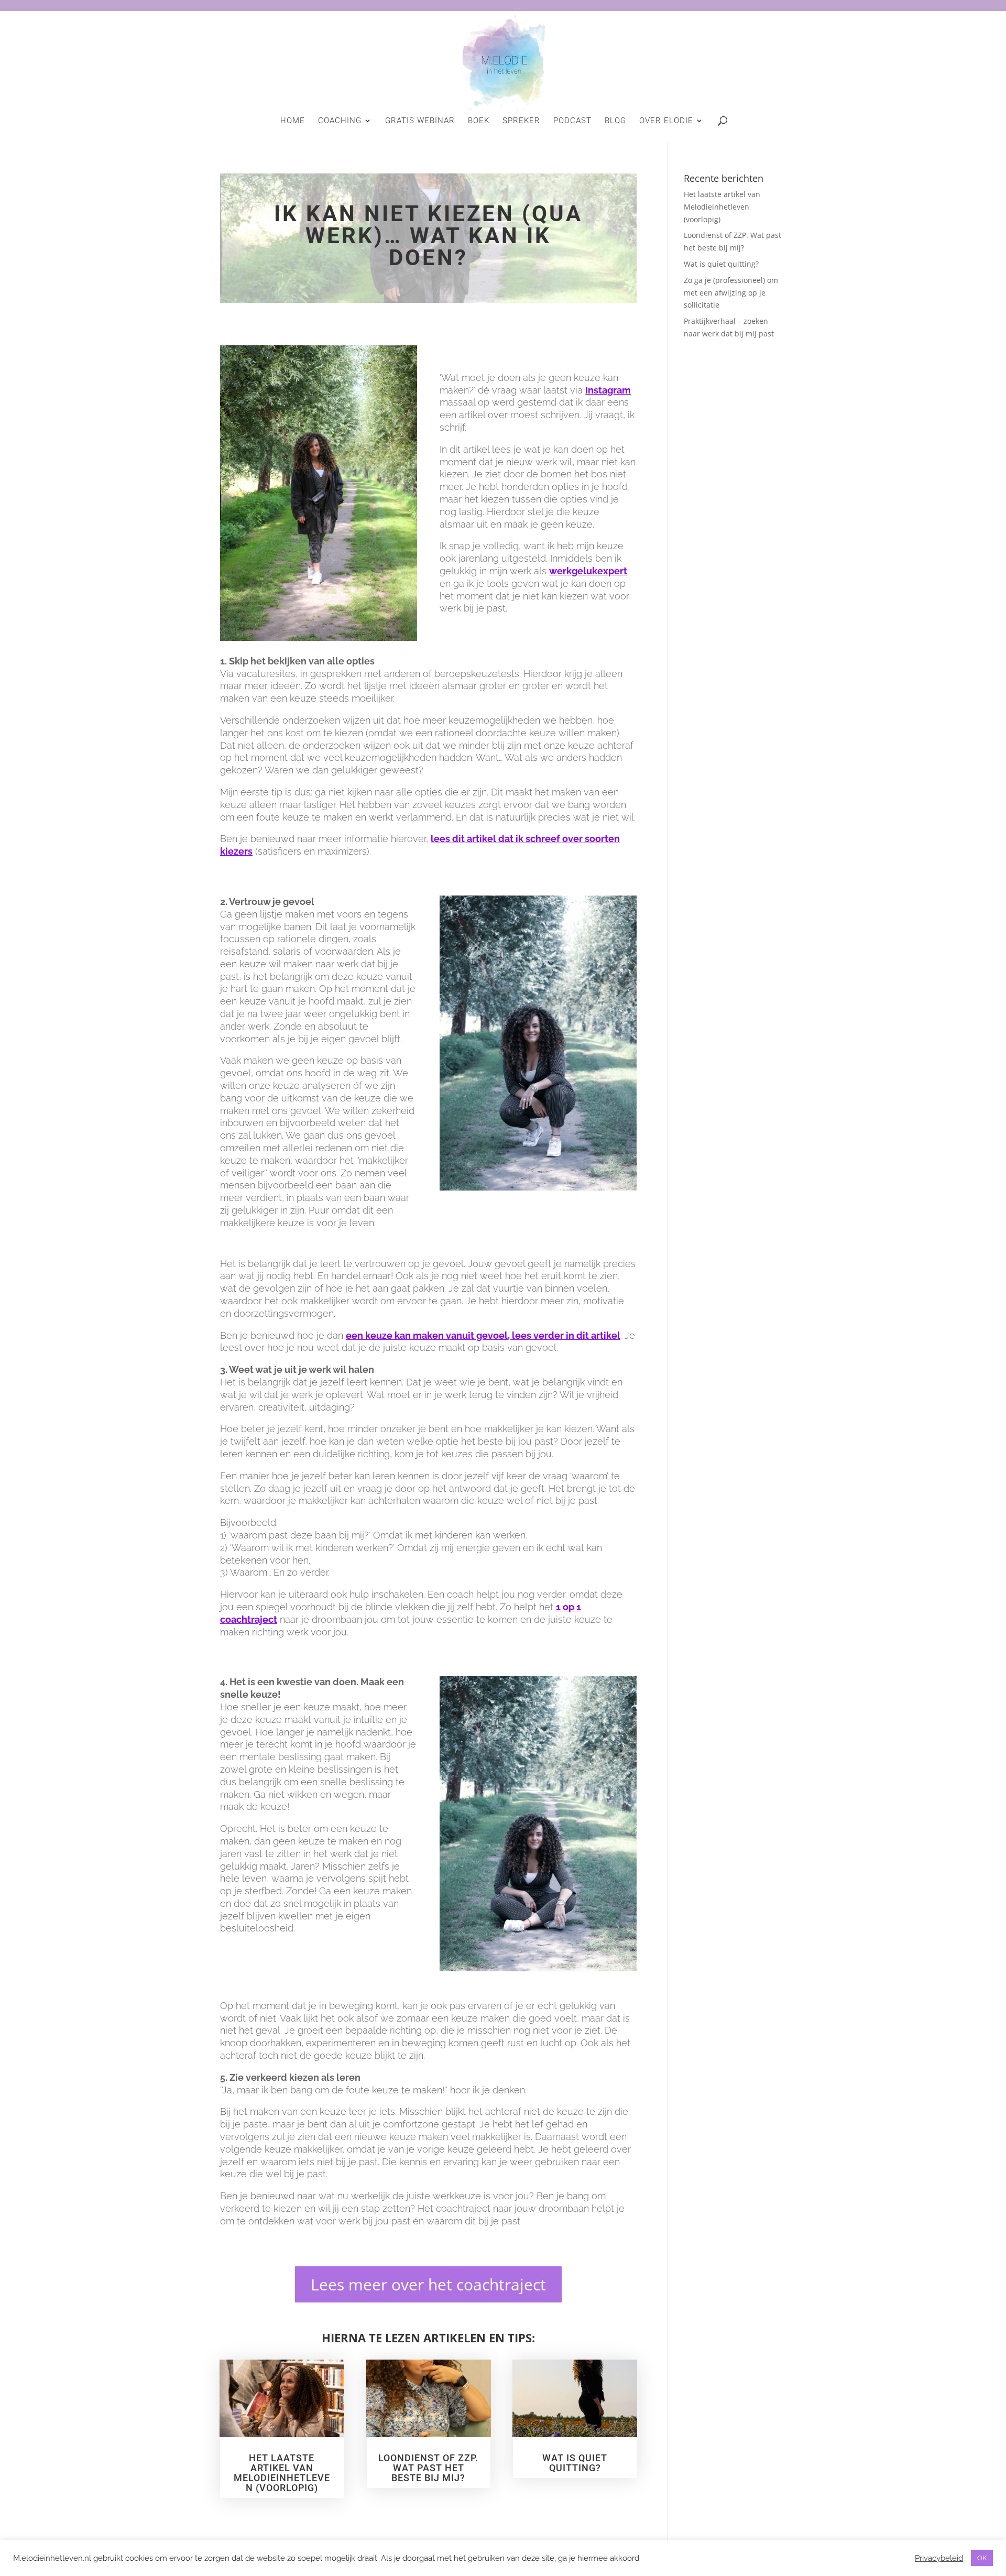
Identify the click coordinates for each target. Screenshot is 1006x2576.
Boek (479, 121)
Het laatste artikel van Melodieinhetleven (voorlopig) (282, 2473)
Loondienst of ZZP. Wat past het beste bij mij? (428, 2468)
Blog (615, 121)
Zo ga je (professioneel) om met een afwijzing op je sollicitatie (731, 293)
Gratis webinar (420, 121)
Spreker (521, 121)
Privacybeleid (939, 2558)
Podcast (572, 121)
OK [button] (982, 2558)
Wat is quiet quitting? (575, 2463)
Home (293, 121)
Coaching (340, 121)
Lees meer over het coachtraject (428, 2284)
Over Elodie (666, 121)
